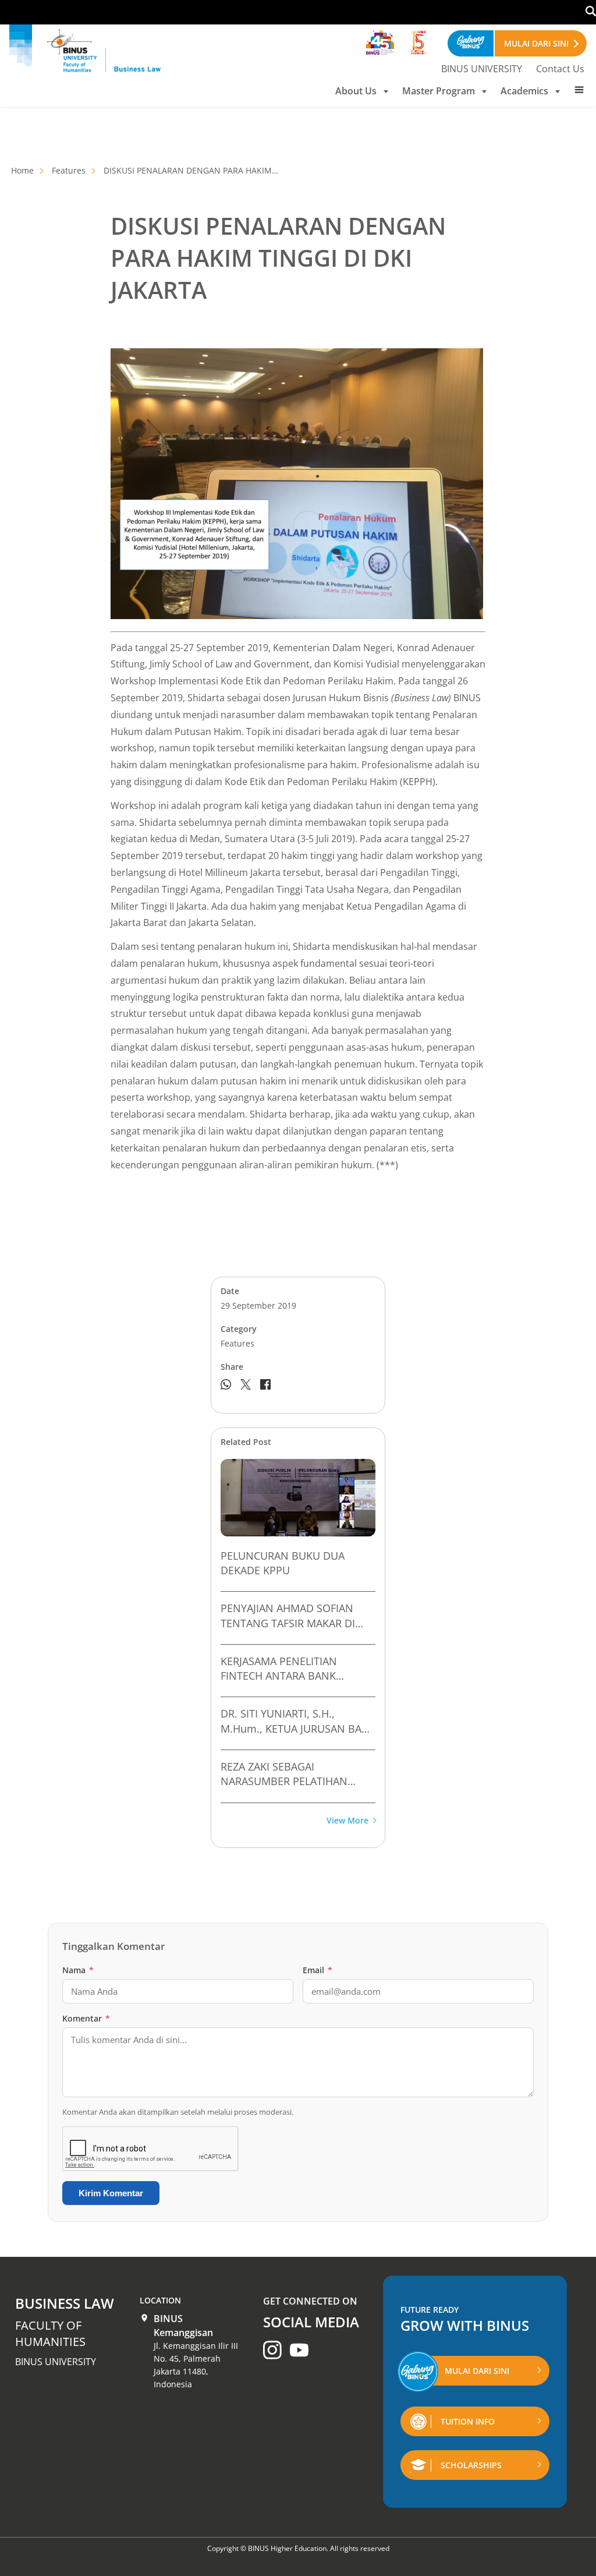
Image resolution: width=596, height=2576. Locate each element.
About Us (356, 91)
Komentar (86, 2018)
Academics (524, 91)
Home (22, 170)
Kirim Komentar (111, 2193)
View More (347, 1821)
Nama (78, 1970)
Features (69, 170)
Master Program (439, 91)
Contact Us (560, 69)
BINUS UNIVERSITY (482, 69)
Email (317, 1970)
